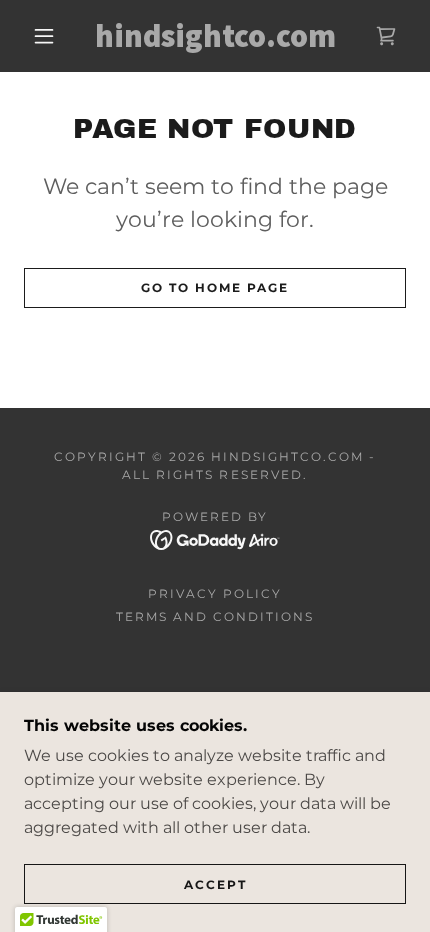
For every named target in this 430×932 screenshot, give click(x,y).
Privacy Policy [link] (215, 593)
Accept (215, 884)
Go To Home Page (215, 287)
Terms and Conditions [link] (215, 616)
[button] (44, 36)
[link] (216, 36)
